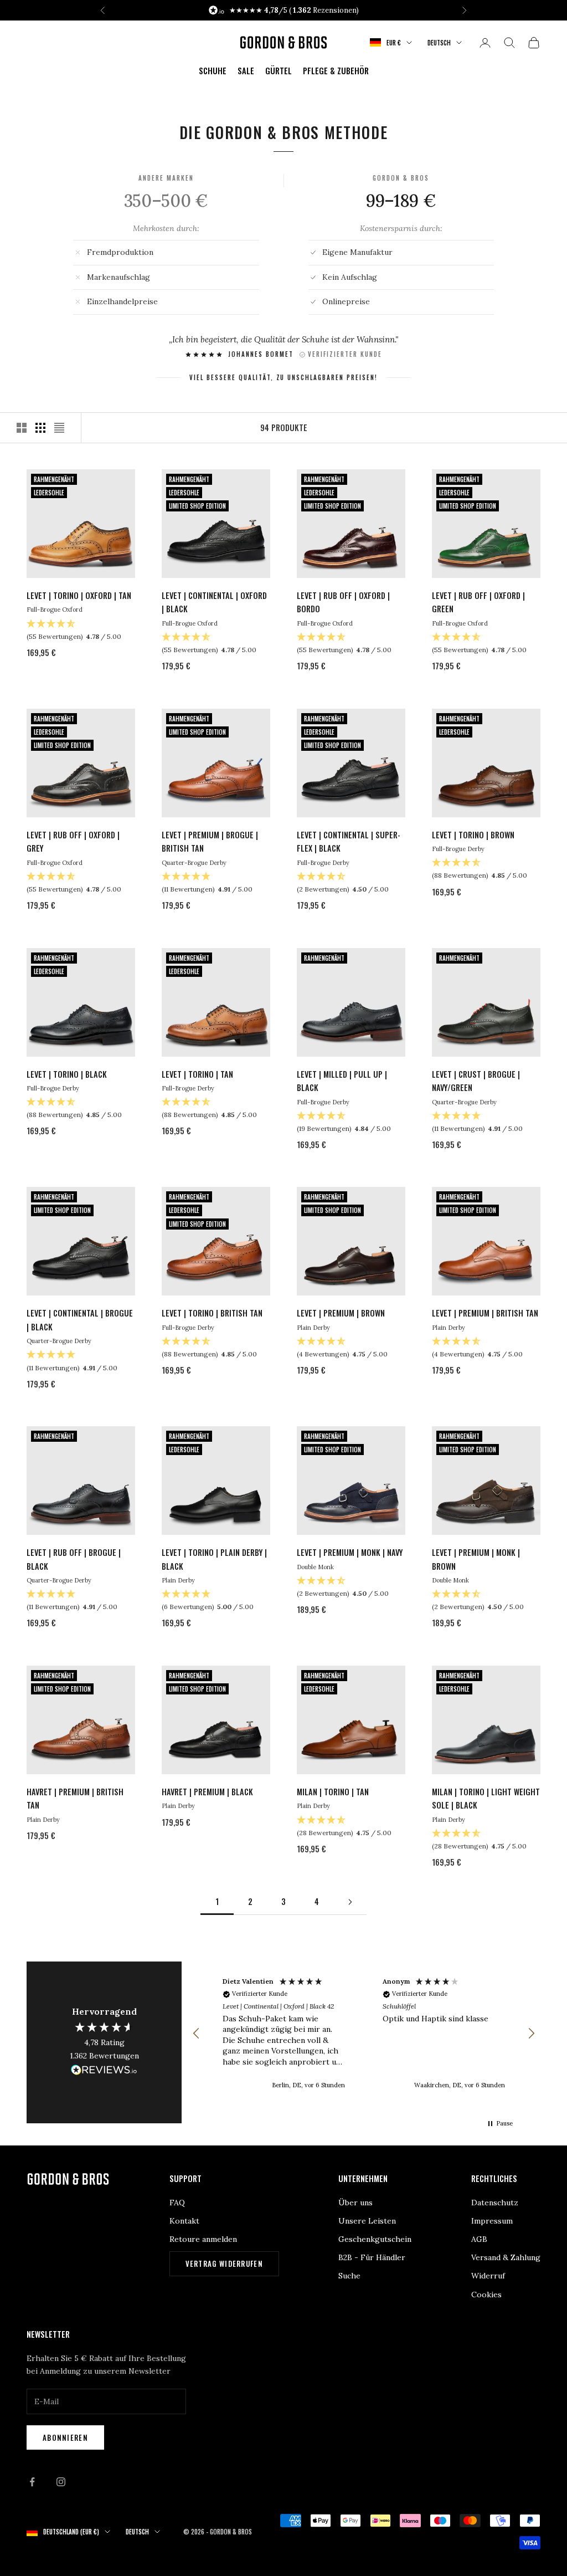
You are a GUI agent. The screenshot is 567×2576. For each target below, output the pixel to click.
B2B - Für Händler (372, 2257)
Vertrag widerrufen (224, 2263)
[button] (197, 2034)
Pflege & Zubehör (336, 71)
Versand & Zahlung (506, 2257)
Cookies (486, 2295)
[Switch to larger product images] (22, 428)
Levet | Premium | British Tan (485, 1313)
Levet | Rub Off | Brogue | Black (74, 1559)
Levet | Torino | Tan (197, 1074)
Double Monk (315, 1567)
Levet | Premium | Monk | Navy (350, 1552)
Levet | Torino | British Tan (212, 1313)
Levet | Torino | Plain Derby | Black (214, 1559)
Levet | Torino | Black (67, 1074)
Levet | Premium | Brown (341, 1313)
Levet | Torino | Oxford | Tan (79, 595)
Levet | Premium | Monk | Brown (476, 1559)
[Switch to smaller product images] (40, 428)
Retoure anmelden (203, 2239)
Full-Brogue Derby (323, 863)
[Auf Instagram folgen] (61, 2482)
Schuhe (213, 71)
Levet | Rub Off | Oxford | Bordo (343, 602)
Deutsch (439, 43)
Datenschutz (495, 2203)
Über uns (355, 2203)
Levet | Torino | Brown (473, 835)
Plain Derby (313, 1328)
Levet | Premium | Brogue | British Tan (210, 841)
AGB (479, 2239)
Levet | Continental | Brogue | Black (80, 1320)
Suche (349, 2276)
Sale (246, 71)
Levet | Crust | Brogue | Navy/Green (476, 1081)
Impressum (492, 2221)
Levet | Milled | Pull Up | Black (342, 1081)
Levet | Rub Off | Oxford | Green (478, 602)
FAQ (177, 2203)
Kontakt (184, 2221)
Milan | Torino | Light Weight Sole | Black (486, 1798)
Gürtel (279, 71)
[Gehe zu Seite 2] (350, 1902)
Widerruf (488, 2276)
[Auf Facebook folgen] (32, 2482)
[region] (364, 2034)
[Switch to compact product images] (59, 428)
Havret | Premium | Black (207, 1792)
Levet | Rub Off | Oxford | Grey (73, 841)
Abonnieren (65, 2437)
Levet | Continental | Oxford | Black (214, 602)
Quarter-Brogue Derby (194, 863)
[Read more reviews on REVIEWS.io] (104, 2072)
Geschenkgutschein (375, 2239)
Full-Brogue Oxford (55, 610)
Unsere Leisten (367, 2221)
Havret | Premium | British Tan (75, 1798)
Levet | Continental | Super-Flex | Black (349, 841)
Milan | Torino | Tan (333, 1792)
